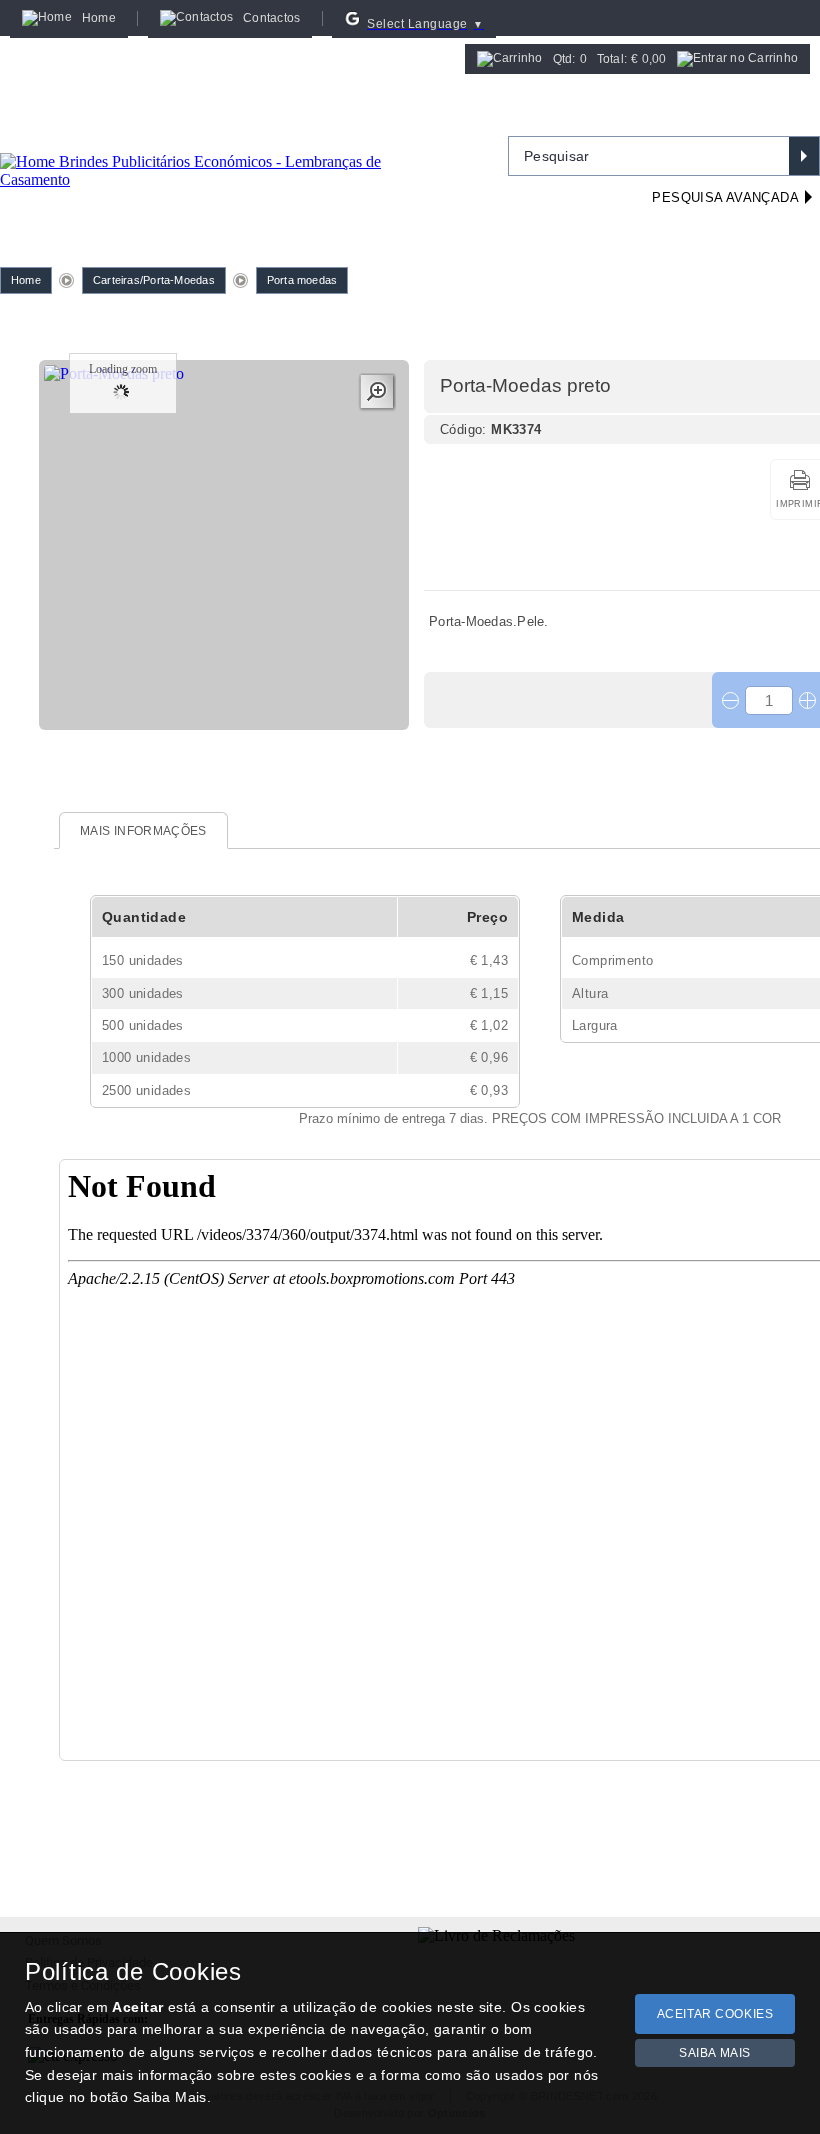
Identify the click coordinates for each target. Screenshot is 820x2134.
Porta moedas (302, 280)
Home (26, 280)
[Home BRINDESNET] (225, 146)
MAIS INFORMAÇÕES (143, 831)
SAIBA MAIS (715, 2053)
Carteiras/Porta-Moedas (154, 280)
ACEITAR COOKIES (715, 2014)
